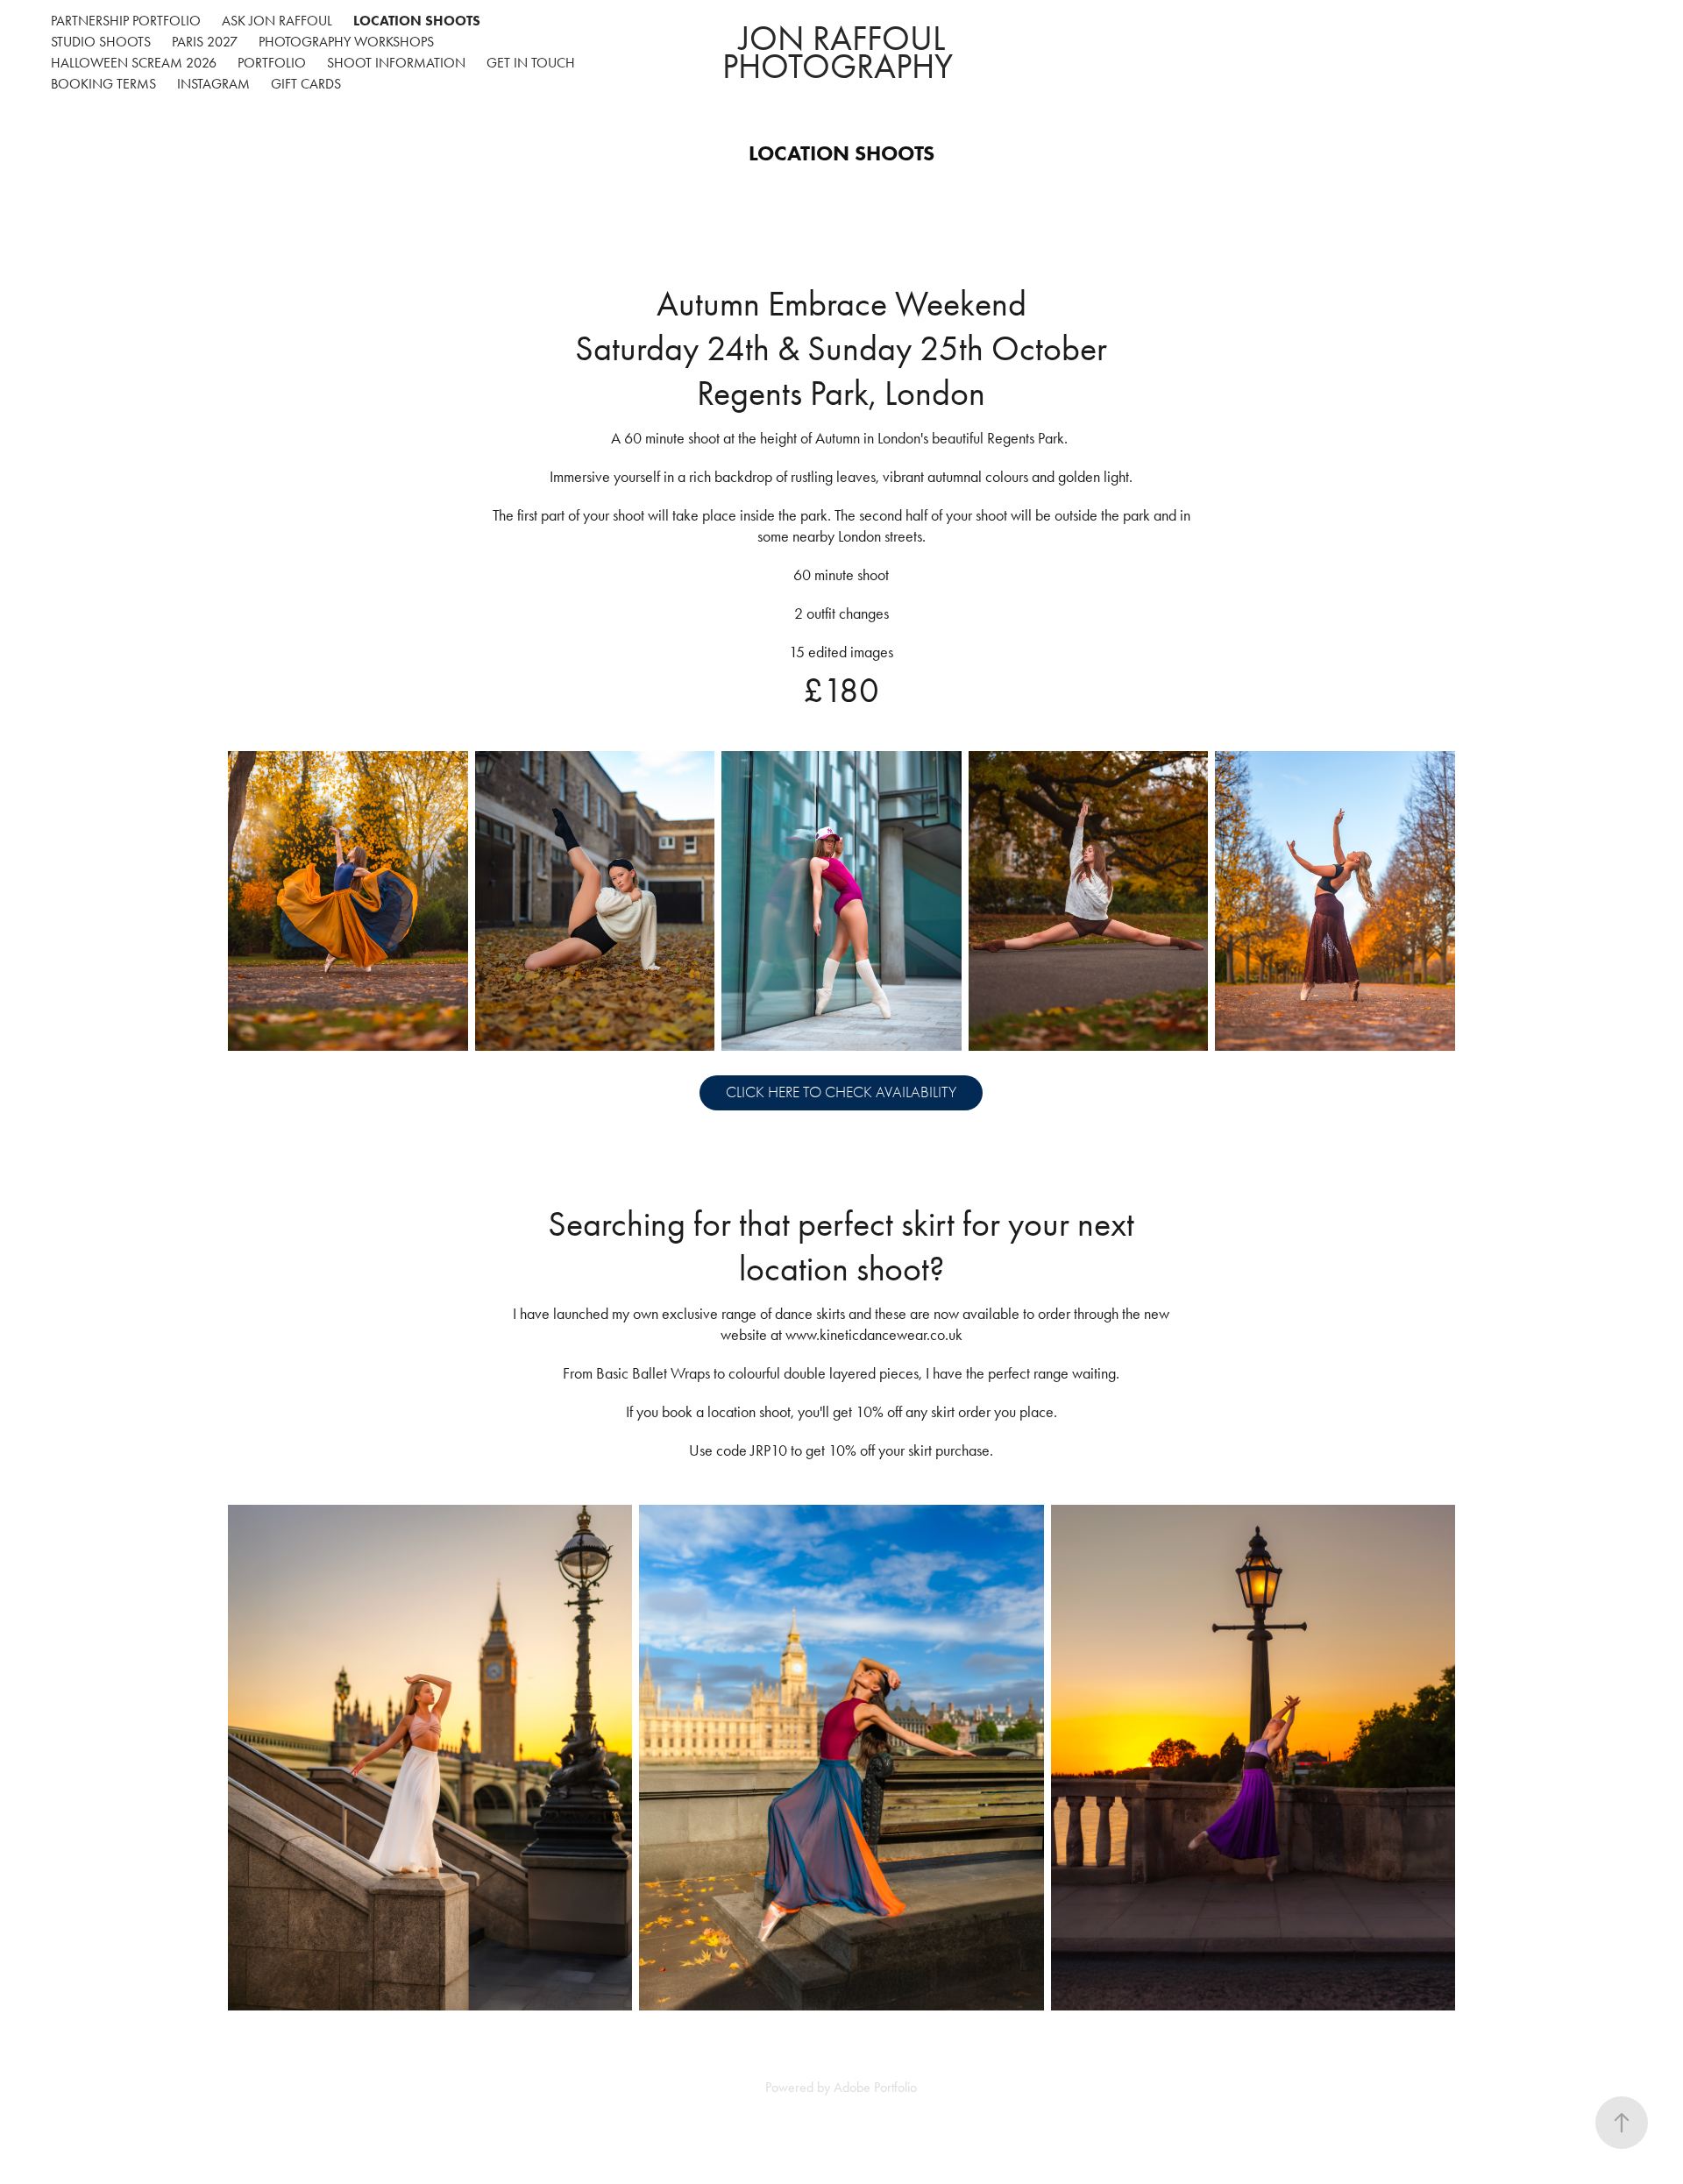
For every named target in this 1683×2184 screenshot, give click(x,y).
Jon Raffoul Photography (841, 52)
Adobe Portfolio (875, 2087)
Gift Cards (306, 84)
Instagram (213, 84)
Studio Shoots (101, 42)
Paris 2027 (205, 42)
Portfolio (272, 63)
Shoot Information (396, 63)
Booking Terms (103, 84)
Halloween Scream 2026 (134, 63)
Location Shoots (417, 21)
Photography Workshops (346, 42)
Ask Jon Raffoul (277, 21)
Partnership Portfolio (126, 21)
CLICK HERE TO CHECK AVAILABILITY (841, 1092)
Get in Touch (531, 63)
